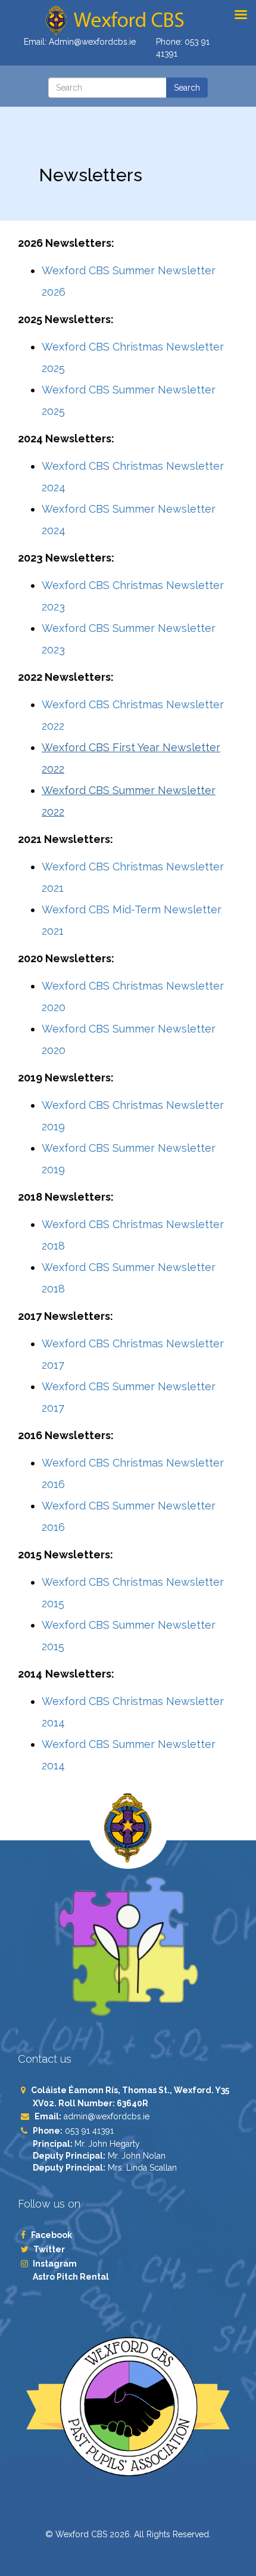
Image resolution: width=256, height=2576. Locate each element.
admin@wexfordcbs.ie (107, 2116)
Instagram (55, 2264)
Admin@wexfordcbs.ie (92, 42)
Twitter (49, 2249)
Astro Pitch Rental (72, 2277)
